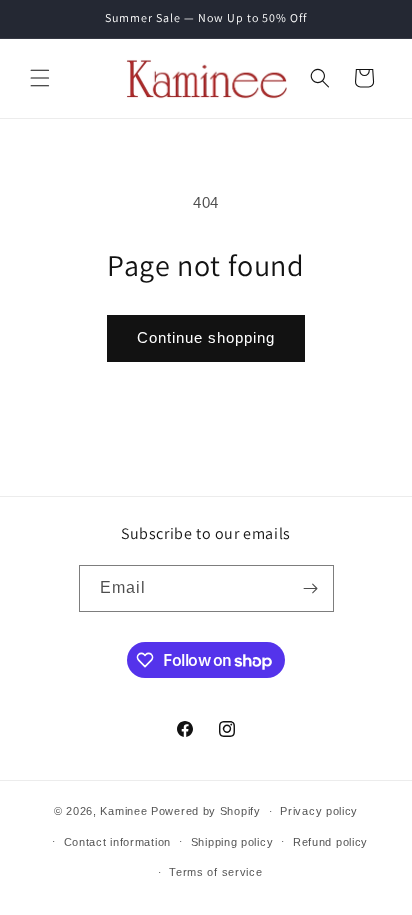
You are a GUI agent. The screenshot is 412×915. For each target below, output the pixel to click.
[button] (40, 78)
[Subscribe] (311, 588)
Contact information (117, 842)
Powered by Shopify (206, 811)
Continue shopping (206, 337)
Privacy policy (319, 811)
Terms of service (215, 872)
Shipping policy (232, 842)
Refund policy (330, 842)
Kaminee (123, 811)
